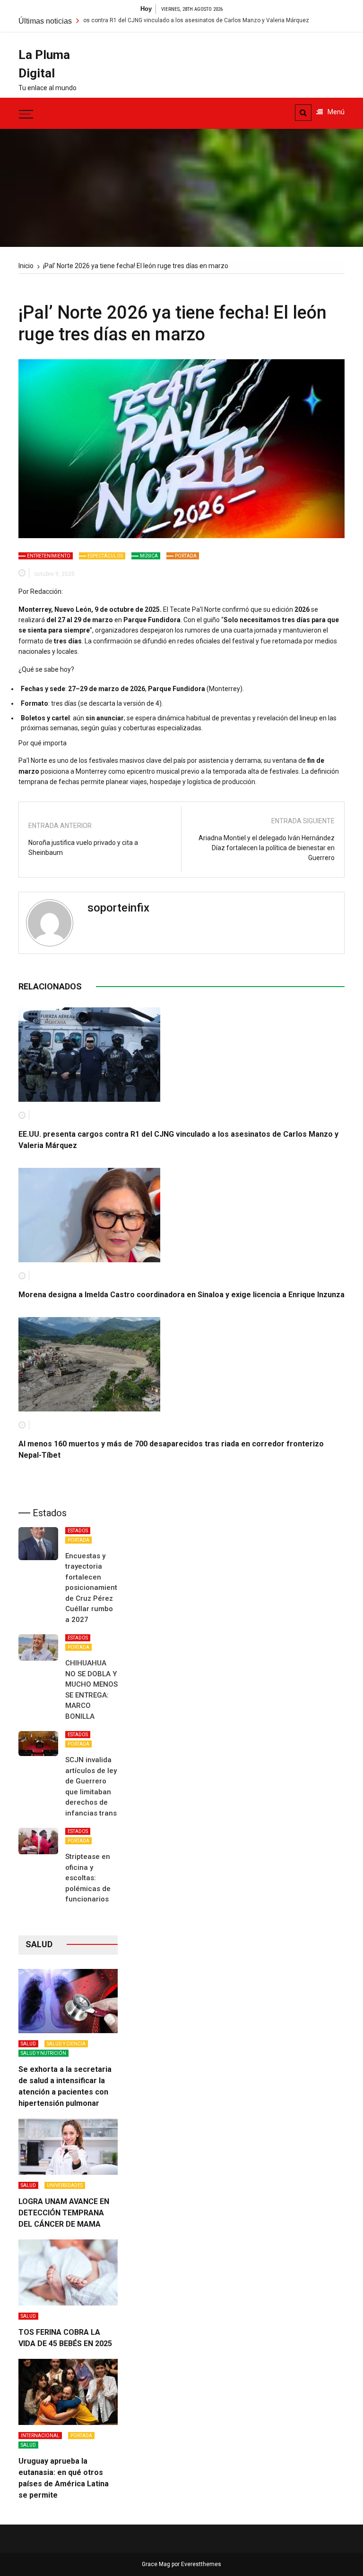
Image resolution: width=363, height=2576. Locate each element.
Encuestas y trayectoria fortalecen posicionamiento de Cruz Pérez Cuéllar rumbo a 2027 (93, 1588)
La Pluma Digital (44, 64)
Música (149, 556)
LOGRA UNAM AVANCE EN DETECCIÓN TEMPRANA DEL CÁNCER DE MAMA (64, 2213)
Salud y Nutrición (43, 2053)
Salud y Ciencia (66, 2044)
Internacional (40, 2436)
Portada (186, 556)
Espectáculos (105, 556)
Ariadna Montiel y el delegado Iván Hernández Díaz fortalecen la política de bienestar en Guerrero (267, 848)
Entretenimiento (49, 556)
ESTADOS (78, 1531)
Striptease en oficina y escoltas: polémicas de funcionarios (88, 1878)
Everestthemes (201, 2564)
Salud (28, 2044)
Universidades (65, 2185)
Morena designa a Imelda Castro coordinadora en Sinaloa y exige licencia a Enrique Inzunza (181, 1295)
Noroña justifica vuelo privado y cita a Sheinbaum (83, 848)
